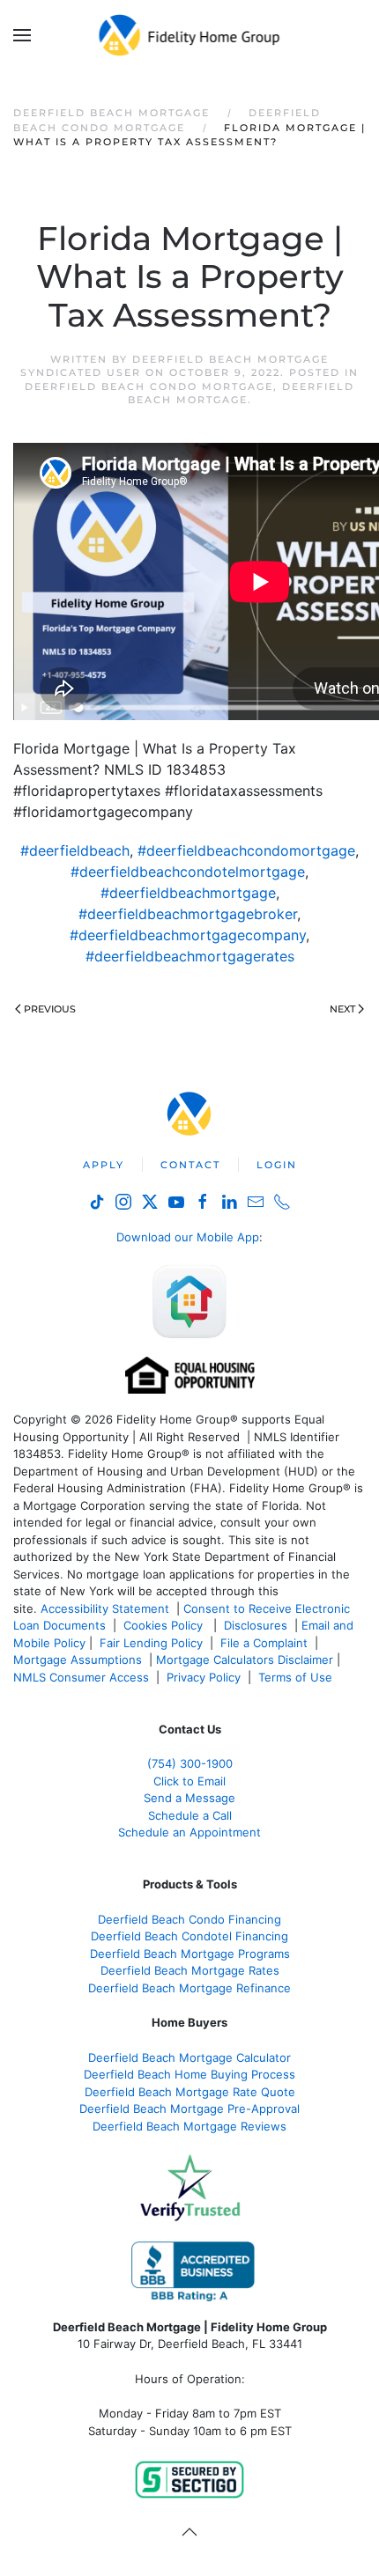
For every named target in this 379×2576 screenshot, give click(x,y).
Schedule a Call (190, 1815)
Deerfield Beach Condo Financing (189, 1919)
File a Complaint (266, 1643)
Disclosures (256, 1625)
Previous (50, 1009)
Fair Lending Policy (151, 1643)
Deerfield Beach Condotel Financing (189, 1936)
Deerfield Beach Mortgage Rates (190, 1970)
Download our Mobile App (188, 1237)
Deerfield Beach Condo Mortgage (149, 386)
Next (342, 1009)
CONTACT (190, 1165)
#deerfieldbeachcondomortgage (246, 850)
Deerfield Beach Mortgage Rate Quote (190, 2092)
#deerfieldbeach (75, 850)
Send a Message (189, 1798)
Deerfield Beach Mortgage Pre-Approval (189, 2109)
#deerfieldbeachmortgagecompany (188, 935)
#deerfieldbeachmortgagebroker (188, 914)
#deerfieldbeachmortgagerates (190, 956)
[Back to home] (190, 35)
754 (190, 1763)
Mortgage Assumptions (78, 1660)
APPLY (104, 1165)
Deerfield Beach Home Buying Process (189, 2074)
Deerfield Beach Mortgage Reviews (189, 2126)
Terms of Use (297, 1677)
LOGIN (277, 1165)
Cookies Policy (165, 1625)
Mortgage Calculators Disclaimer (245, 1660)
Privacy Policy (204, 1677)
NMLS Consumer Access (81, 1677)
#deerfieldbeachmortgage (188, 893)
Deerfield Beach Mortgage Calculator (189, 2057)
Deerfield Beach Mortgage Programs (190, 1954)
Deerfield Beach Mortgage (242, 393)
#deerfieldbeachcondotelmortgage (188, 872)
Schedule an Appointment (189, 1832)
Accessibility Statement (105, 1608)
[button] (22, 35)
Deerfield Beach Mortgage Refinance (189, 1988)
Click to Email (189, 1781)
